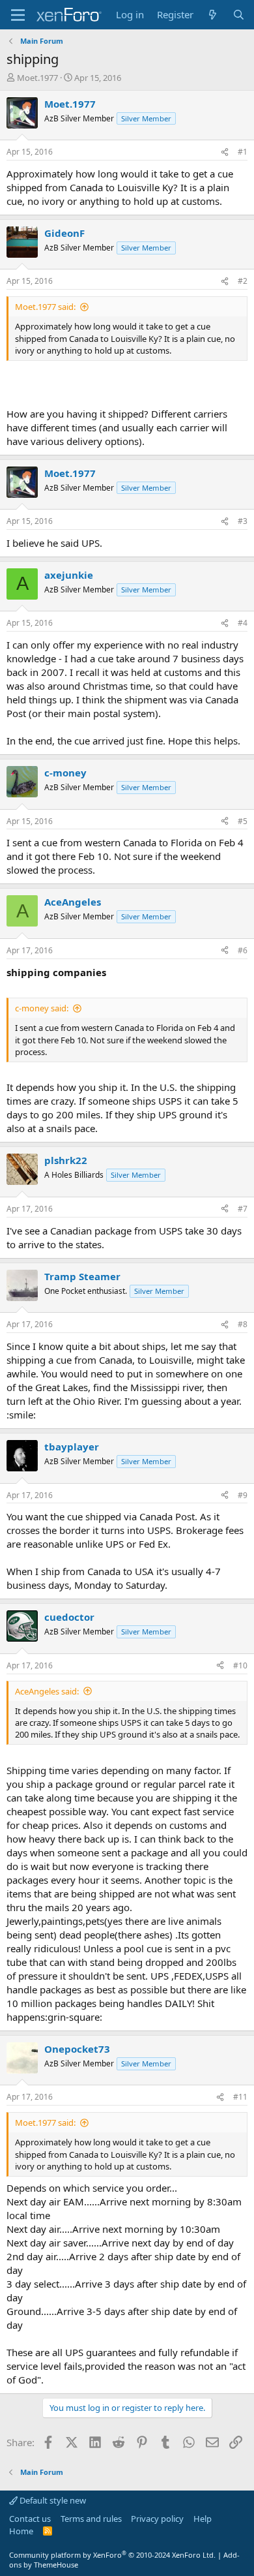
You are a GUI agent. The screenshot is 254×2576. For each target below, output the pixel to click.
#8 (243, 1324)
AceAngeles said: (47, 1691)
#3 (243, 521)
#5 (243, 821)
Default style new (52, 2500)
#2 (243, 281)
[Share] (225, 152)
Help (203, 2519)
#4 (243, 623)
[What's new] (213, 15)
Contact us (30, 2519)
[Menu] (18, 15)
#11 (240, 2097)
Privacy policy (157, 2519)
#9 (243, 1495)
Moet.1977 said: (45, 307)
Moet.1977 (37, 78)
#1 (243, 152)
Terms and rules (91, 2519)
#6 (243, 950)
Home (21, 2531)
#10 (240, 1665)
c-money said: (42, 1008)
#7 (243, 1209)
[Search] (239, 15)
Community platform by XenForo (112, 2555)
